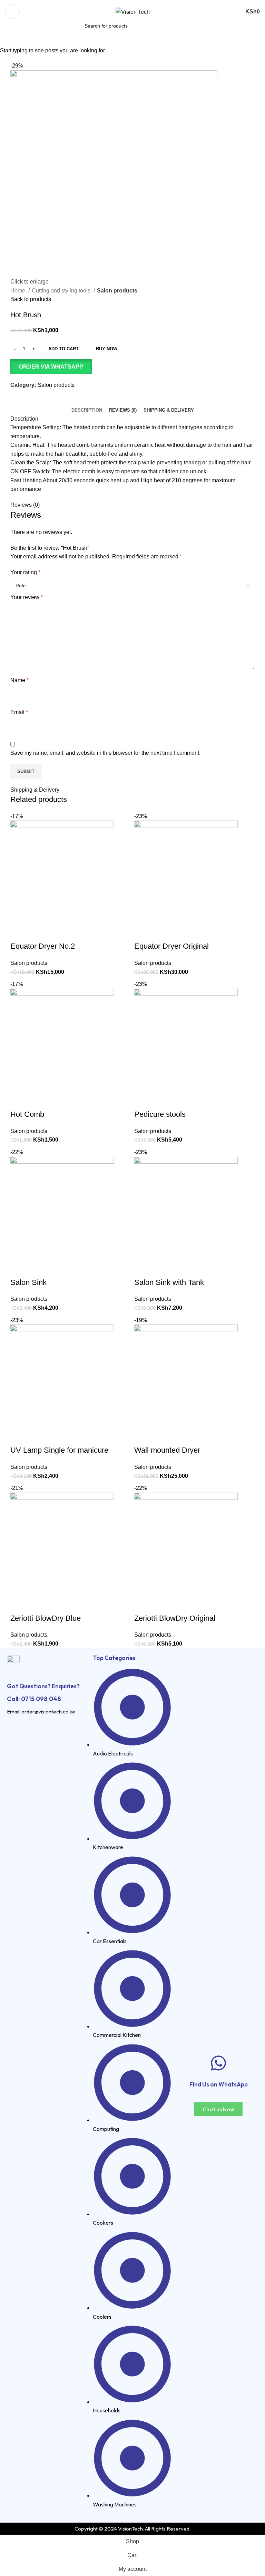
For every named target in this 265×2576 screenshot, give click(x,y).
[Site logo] (133, 12)
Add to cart (63, 349)
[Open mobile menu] (12, 12)
